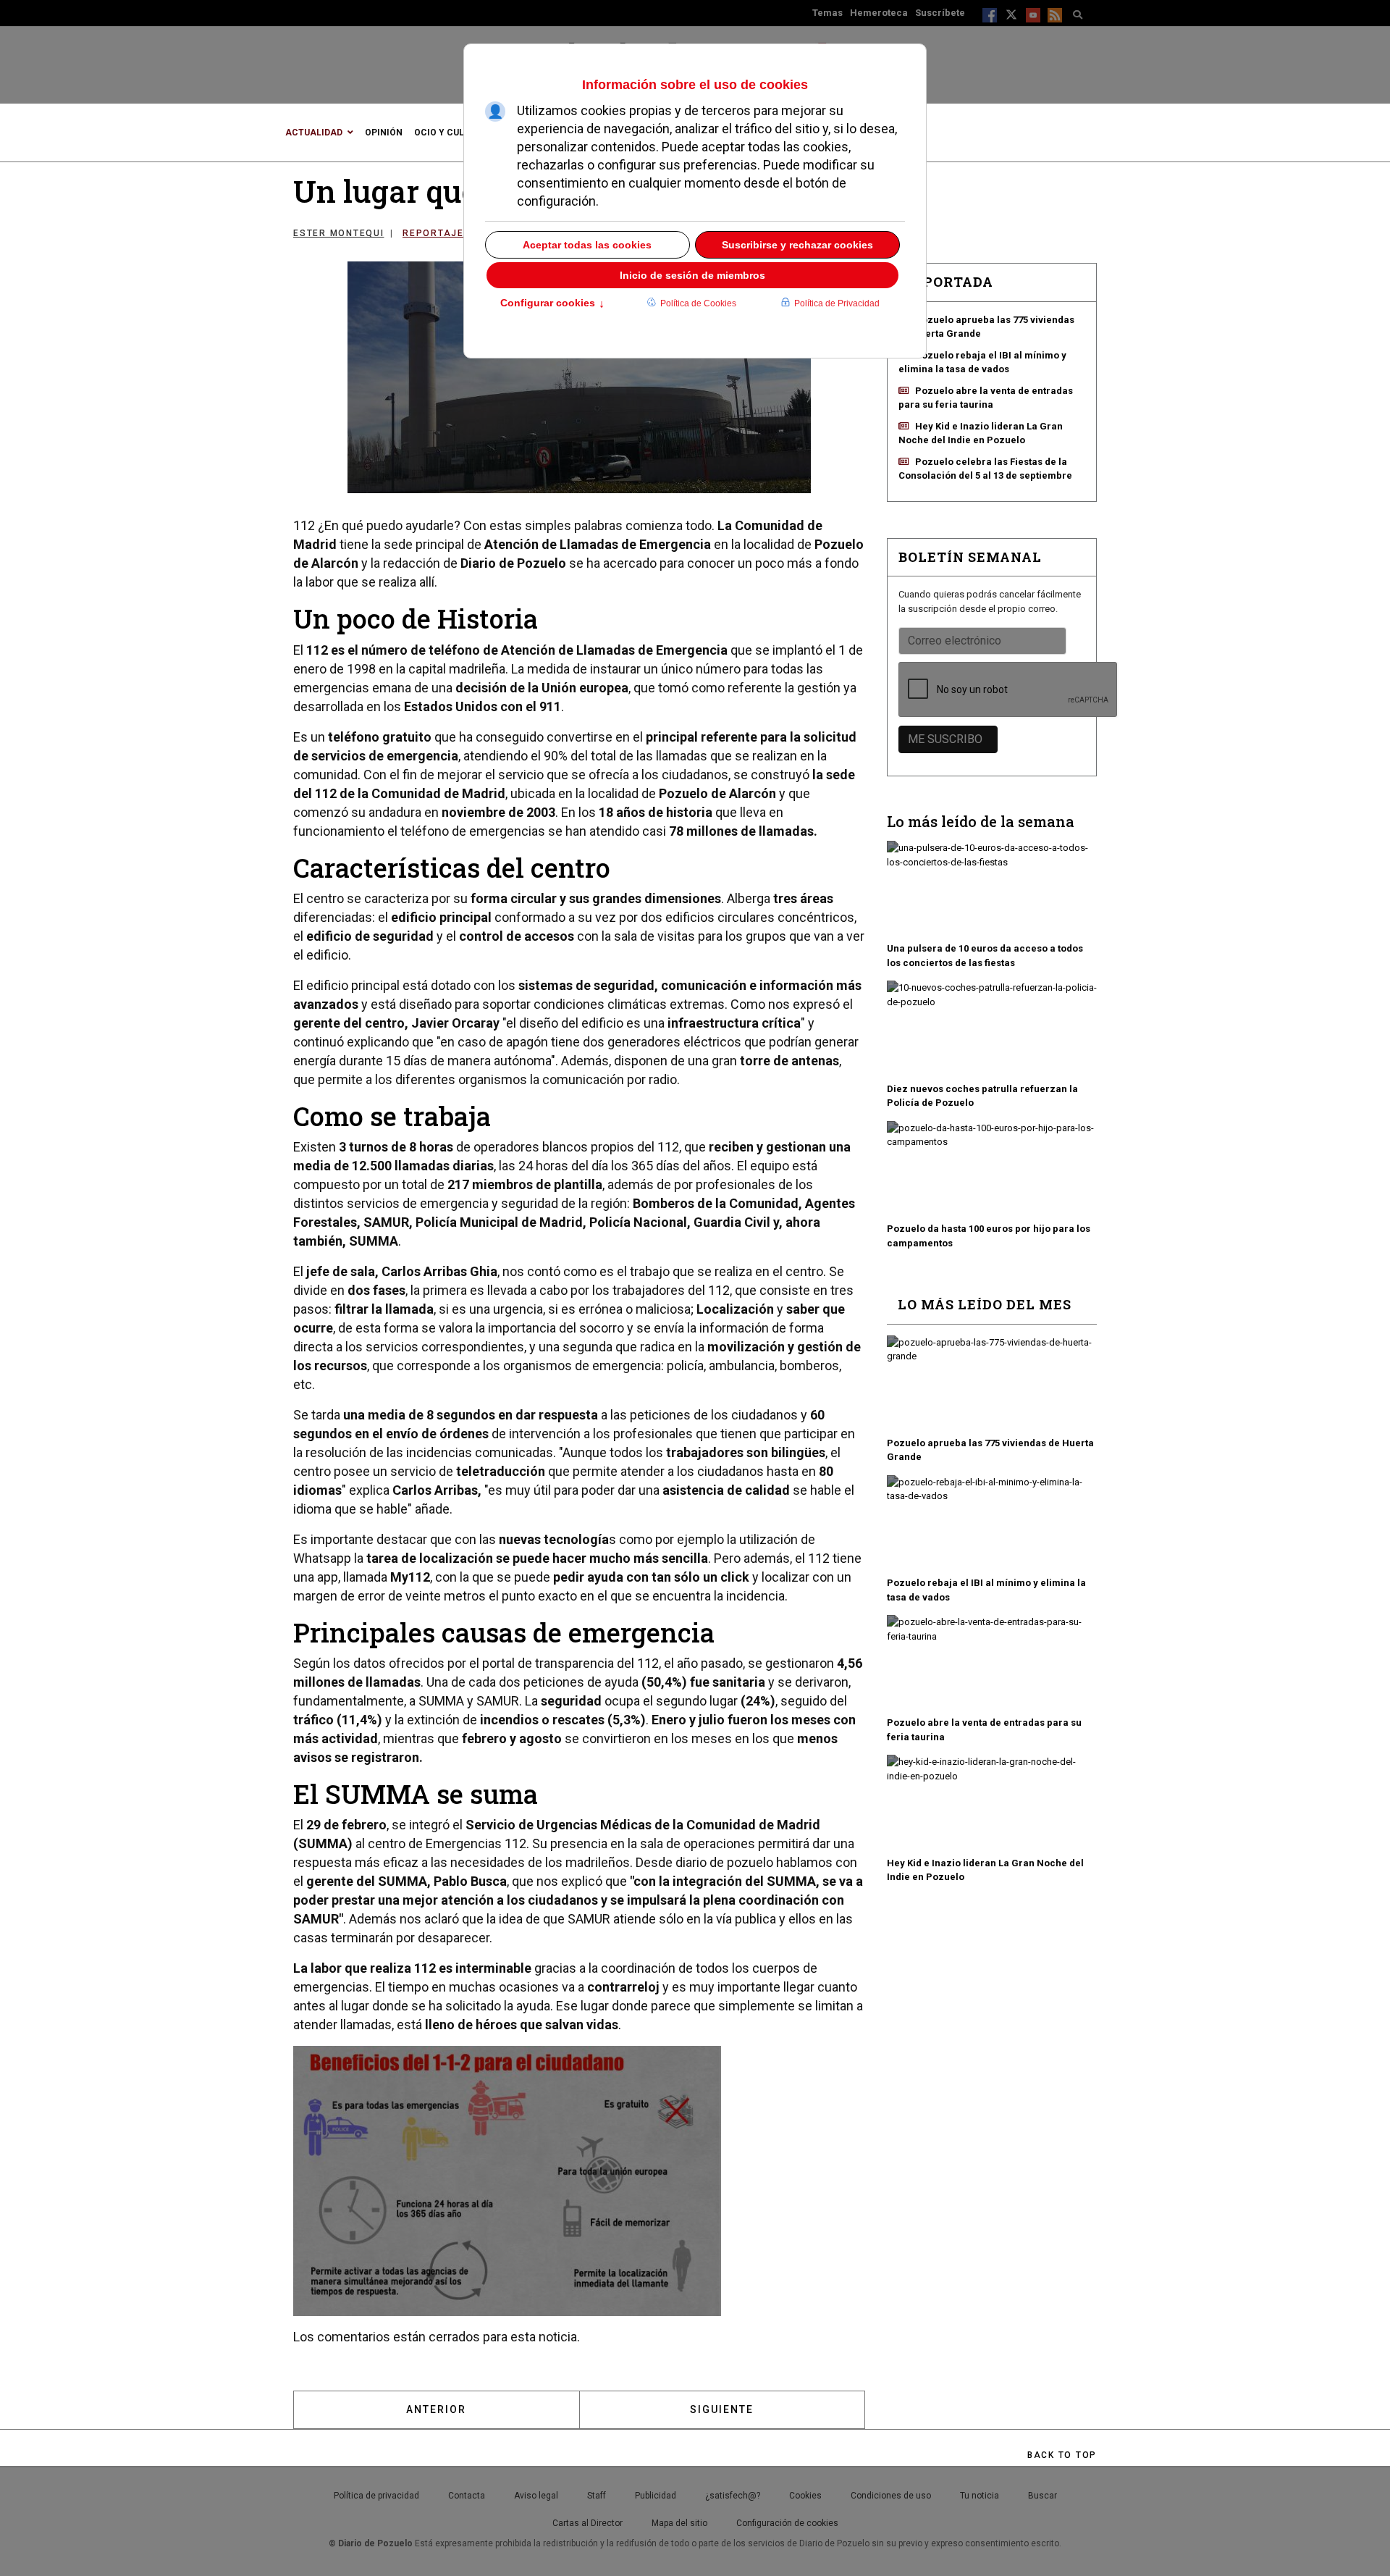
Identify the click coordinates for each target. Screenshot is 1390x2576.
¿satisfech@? (733, 2496)
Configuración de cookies (787, 2523)
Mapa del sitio (679, 2523)
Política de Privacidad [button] (837, 303)
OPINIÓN (384, 133)
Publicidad (656, 2496)
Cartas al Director (587, 2523)
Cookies (805, 2496)
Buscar (1042, 2496)
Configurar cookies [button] (552, 304)
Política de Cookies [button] (698, 303)
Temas (827, 13)
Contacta (467, 2496)
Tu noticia (980, 2496)
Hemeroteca (879, 13)
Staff (597, 2496)
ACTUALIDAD (314, 133)
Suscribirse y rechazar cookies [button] (797, 245)
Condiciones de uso (891, 2496)
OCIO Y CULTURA (451, 133)
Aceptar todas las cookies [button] (587, 245)
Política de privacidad (376, 2496)
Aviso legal (536, 2496)
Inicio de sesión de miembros (692, 275)
